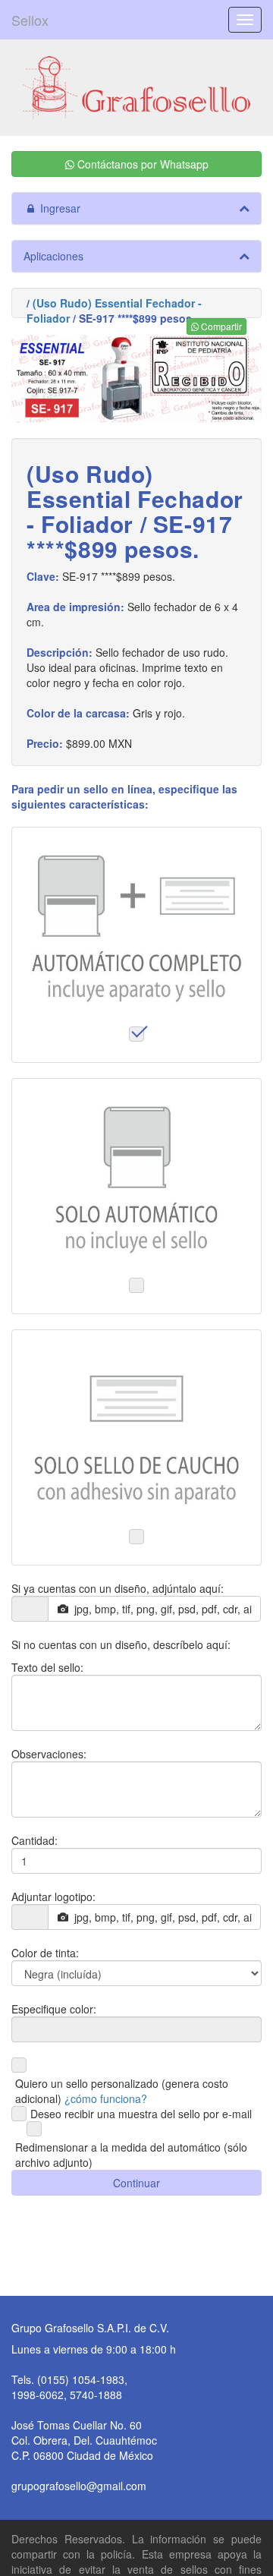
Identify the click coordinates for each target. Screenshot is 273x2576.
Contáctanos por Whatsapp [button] (141, 164)
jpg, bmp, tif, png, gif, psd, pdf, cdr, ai (160, 1609)
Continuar (136, 2183)
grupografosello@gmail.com (79, 2486)
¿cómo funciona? (106, 2098)
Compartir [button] (220, 326)
